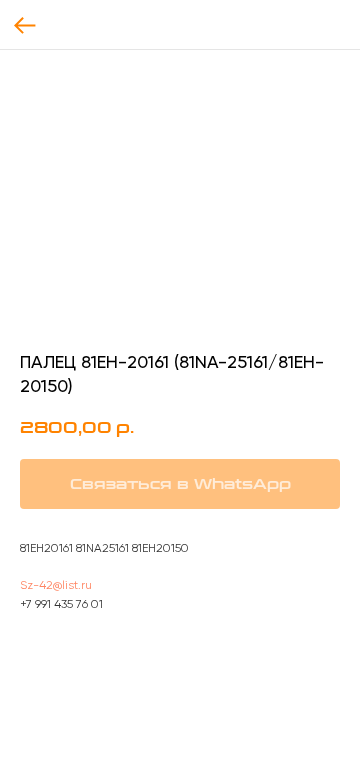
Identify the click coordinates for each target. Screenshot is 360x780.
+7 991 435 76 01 (61, 604)
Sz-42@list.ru (56, 585)
